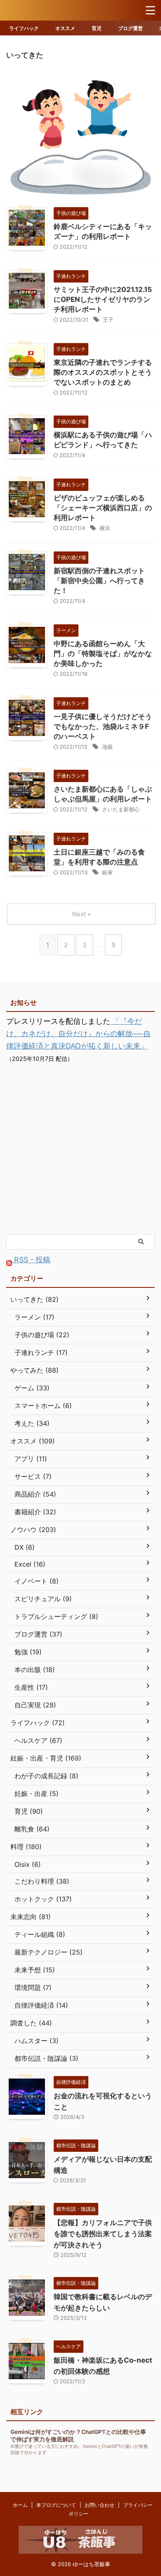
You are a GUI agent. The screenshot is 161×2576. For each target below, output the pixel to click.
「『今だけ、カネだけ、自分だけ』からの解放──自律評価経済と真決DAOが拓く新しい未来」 (78, 1033)
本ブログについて (56, 2505)
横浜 (105, 528)
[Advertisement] (80, 1149)
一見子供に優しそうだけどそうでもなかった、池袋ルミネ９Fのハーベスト (103, 726)
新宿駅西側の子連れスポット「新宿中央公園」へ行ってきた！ (99, 581)
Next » (82, 914)
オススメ (65, 28)
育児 (97, 28)
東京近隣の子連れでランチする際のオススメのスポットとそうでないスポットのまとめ (103, 372)
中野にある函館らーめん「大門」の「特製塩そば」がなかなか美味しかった (103, 654)
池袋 (107, 747)
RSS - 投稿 (31, 1260)
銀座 (107, 872)
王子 (108, 320)
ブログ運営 (130, 28)
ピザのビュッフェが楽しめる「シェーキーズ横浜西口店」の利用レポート (103, 508)
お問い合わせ (99, 2505)
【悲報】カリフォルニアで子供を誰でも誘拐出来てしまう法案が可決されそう (103, 2234)
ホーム (20, 2505)
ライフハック (24, 28)
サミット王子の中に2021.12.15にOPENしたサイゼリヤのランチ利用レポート (103, 299)
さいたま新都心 (121, 809)
